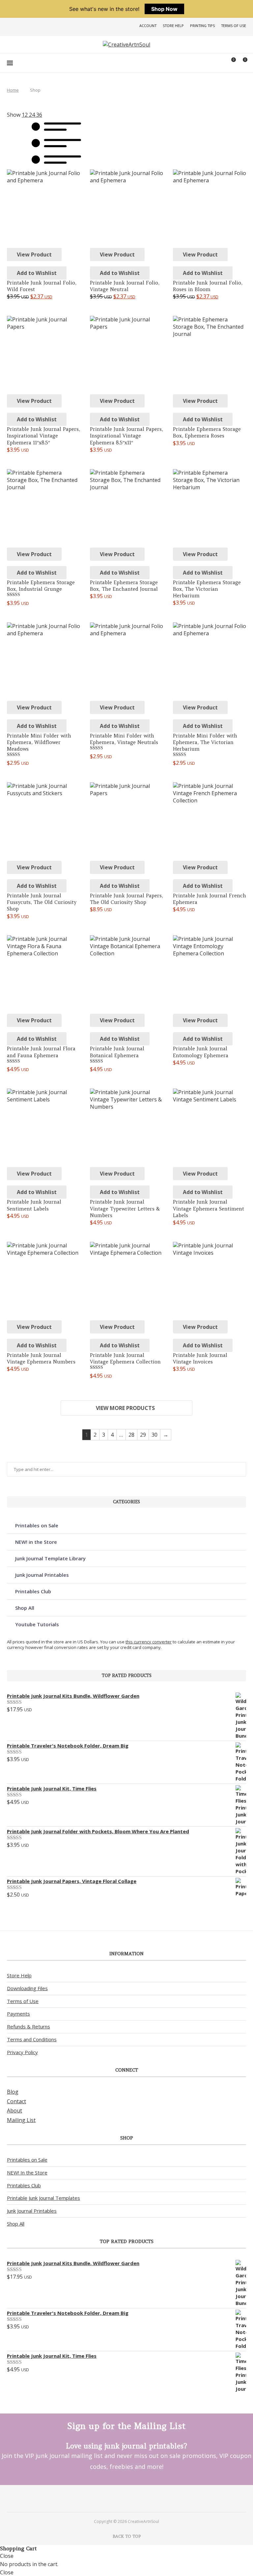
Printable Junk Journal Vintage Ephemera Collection (125, 1358)
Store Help (173, 26)
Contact (16, 2101)
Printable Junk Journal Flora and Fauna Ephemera (41, 1052)
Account (148, 26)
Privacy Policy (22, 2052)
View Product (34, 255)
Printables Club (33, 1591)
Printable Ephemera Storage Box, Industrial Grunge (41, 586)
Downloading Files (27, 1988)
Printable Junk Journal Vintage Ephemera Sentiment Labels (209, 1209)
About (14, 2111)
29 (143, 1435)
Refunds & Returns (28, 2026)
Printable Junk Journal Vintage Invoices (200, 1358)
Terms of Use (234, 26)
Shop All (25, 1608)
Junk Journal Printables (42, 1575)
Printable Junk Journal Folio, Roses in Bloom (208, 286)
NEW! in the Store (36, 1542)
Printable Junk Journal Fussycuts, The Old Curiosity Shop (42, 902)
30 (155, 1435)
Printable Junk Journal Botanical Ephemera (117, 1052)
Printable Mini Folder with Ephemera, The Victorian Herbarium (205, 742)
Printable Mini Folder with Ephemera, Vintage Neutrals (124, 739)
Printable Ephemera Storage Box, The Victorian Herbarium (207, 589)
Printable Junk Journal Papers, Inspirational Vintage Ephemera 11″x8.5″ (43, 436)
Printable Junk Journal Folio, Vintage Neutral (125, 286)
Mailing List (21, 2120)
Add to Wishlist (37, 273)
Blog (13, 2092)
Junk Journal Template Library (50, 1558)
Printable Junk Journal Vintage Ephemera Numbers (41, 1358)
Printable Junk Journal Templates (43, 2198)
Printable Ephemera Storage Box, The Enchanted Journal (124, 586)
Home (13, 90)
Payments (18, 2014)
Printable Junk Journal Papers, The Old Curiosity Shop (126, 899)
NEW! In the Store (27, 2172)
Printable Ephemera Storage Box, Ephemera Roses (207, 432)
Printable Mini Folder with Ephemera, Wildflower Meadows (39, 742)
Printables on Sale (37, 1525)
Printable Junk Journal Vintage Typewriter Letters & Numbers (125, 1209)
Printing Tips (202, 26)
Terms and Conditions (32, 2039)
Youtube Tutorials (37, 1624)
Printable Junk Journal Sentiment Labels (34, 1205)
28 (131, 1435)
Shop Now (164, 9)
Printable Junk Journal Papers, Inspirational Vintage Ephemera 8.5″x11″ (126, 436)
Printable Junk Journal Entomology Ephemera (201, 1052)
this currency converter (149, 1642)
